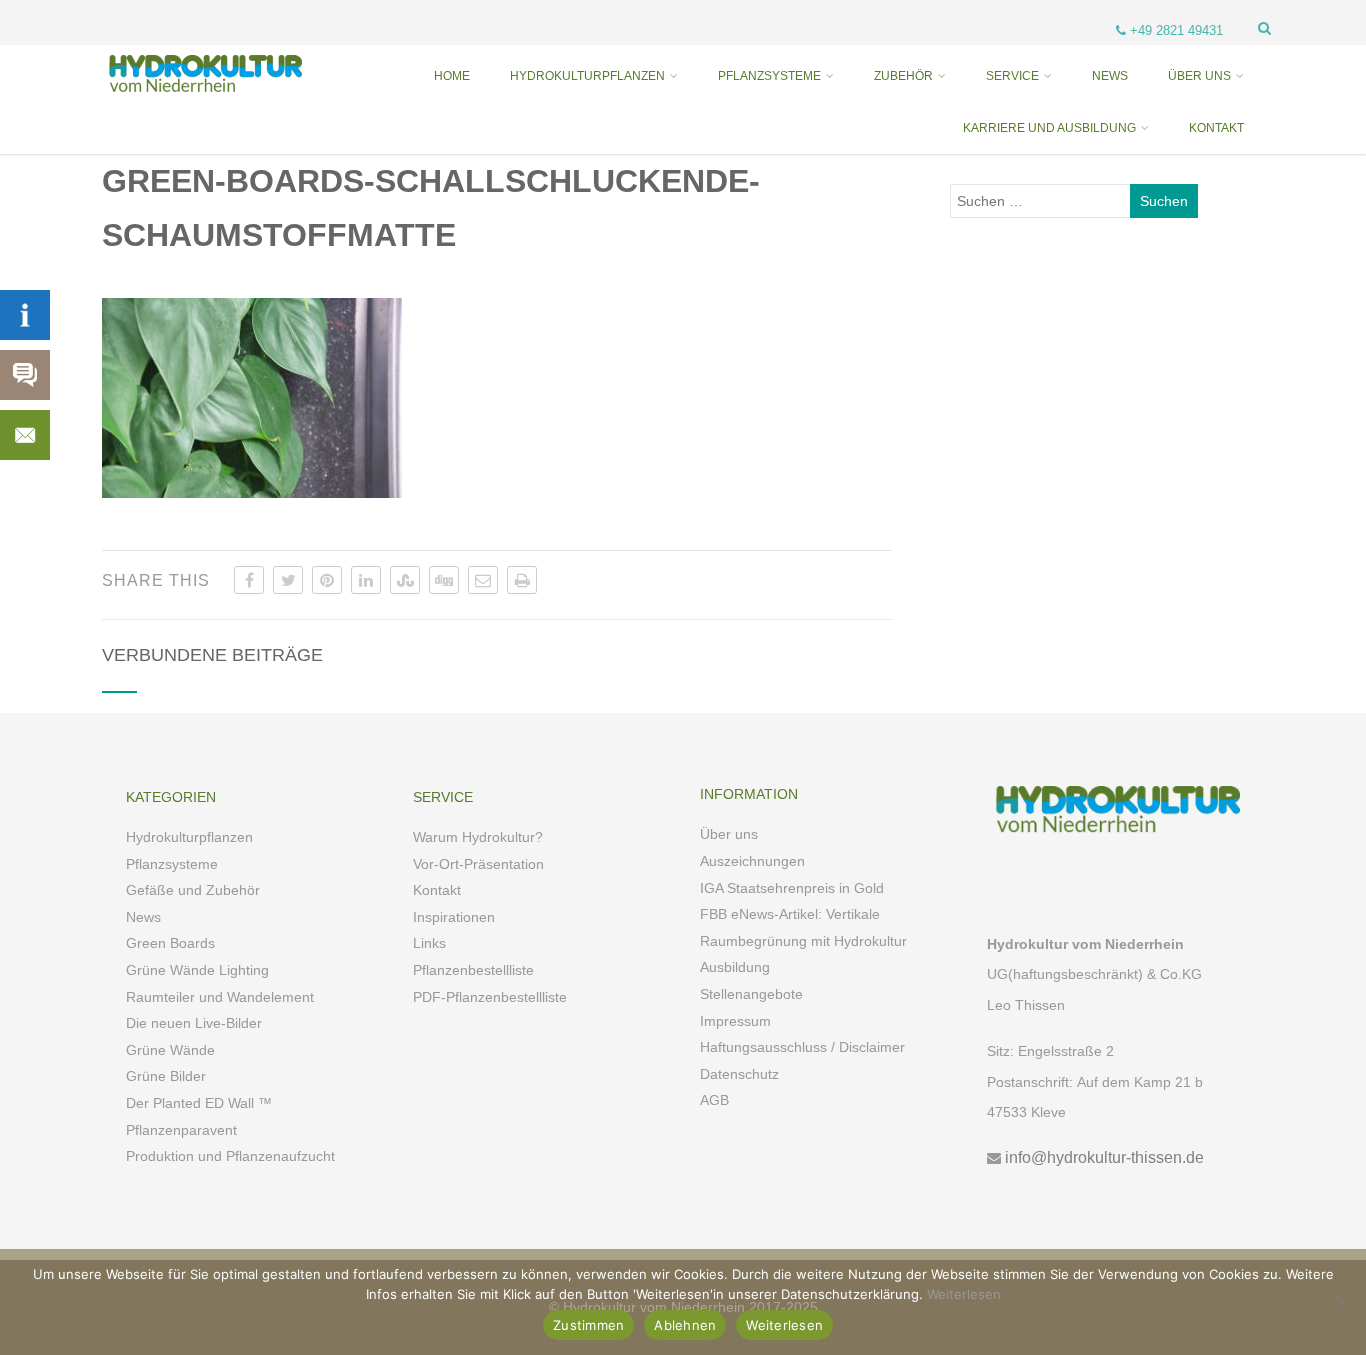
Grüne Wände (170, 1050)
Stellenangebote (751, 994)
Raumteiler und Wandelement (220, 997)
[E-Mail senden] (483, 580)
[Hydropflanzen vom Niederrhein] (202, 100)
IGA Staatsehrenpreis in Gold (792, 888)
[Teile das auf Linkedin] (366, 580)
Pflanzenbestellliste (473, 970)
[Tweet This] (288, 580)
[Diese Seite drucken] (522, 580)
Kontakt (437, 890)
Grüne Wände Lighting (197, 970)
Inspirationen (454, 917)
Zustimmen (588, 1325)
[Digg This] (444, 580)
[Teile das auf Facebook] (249, 580)
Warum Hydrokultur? (478, 837)
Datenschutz (739, 1074)
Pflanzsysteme (172, 864)
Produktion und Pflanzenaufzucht (230, 1156)
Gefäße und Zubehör (193, 890)
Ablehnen (685, 1325)
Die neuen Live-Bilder (194, 1023)
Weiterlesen (964, 1294)
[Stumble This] (405, 580)
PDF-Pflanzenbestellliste (490, 997)
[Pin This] (327, 580)
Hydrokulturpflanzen (189, 837)
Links (429, 943)
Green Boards (170, 943)
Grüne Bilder (166, 1076)
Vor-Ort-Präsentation (478, 864)
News (143, 917)
